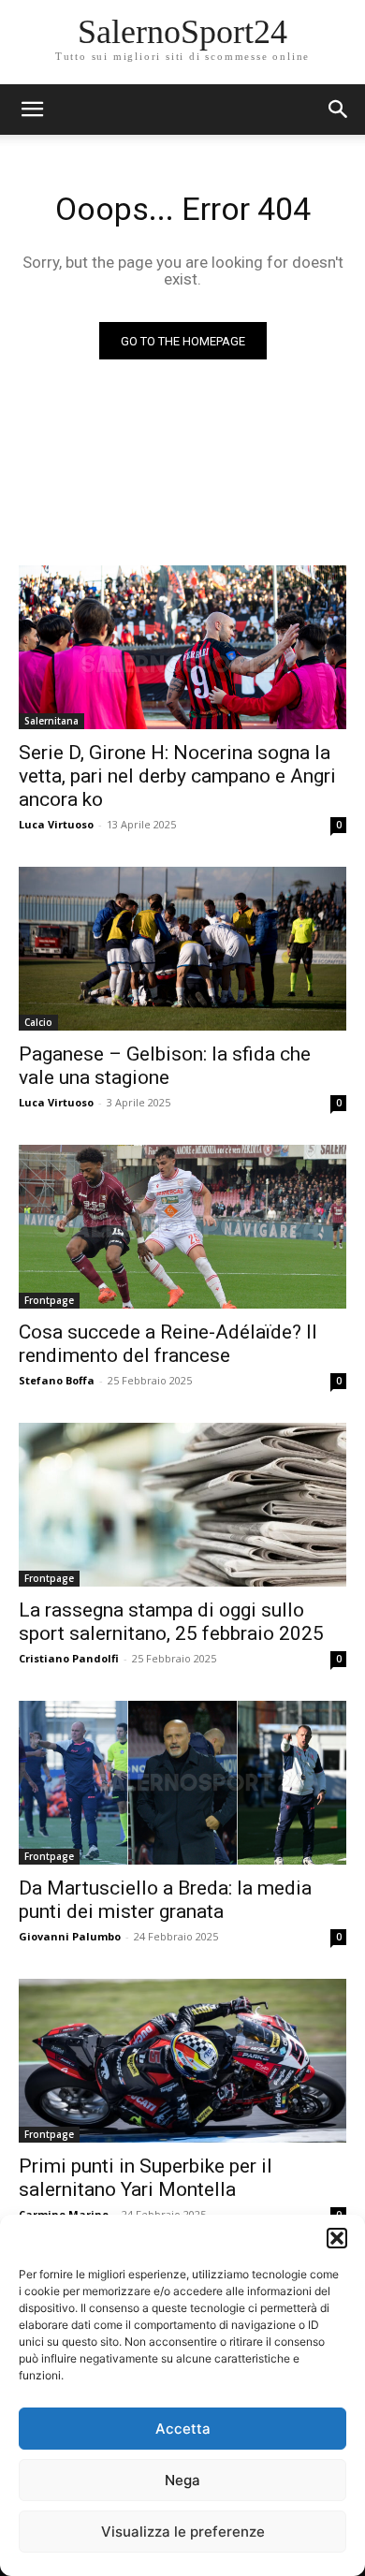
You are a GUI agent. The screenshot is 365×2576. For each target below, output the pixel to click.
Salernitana (51, 721)
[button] (337, 2238)
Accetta (183, 2429)
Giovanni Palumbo (70, 1936)
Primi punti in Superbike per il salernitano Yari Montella (146, 2178)
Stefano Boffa (57, 1380)
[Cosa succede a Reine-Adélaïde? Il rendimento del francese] (182, 1227)
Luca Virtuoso (56, 824)
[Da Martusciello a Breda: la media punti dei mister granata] (182, 1783)
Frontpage (49, 1300)
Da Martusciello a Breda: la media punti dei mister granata (165, 1900)
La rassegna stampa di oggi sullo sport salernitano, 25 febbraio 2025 (171, 1622)
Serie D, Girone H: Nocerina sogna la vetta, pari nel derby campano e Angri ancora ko (177, 776)
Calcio (38, 1022)
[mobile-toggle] (32, 110)
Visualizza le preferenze (183, 2532)
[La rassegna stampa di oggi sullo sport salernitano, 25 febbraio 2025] (182, 1505)
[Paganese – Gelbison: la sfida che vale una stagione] (182, 949)
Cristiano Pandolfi (69, 1658)
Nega (182, 2480)
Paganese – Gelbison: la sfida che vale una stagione (165, 1066)
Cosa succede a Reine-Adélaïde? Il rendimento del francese (168, 1344)
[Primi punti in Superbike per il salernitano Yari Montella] (182, 2061)
